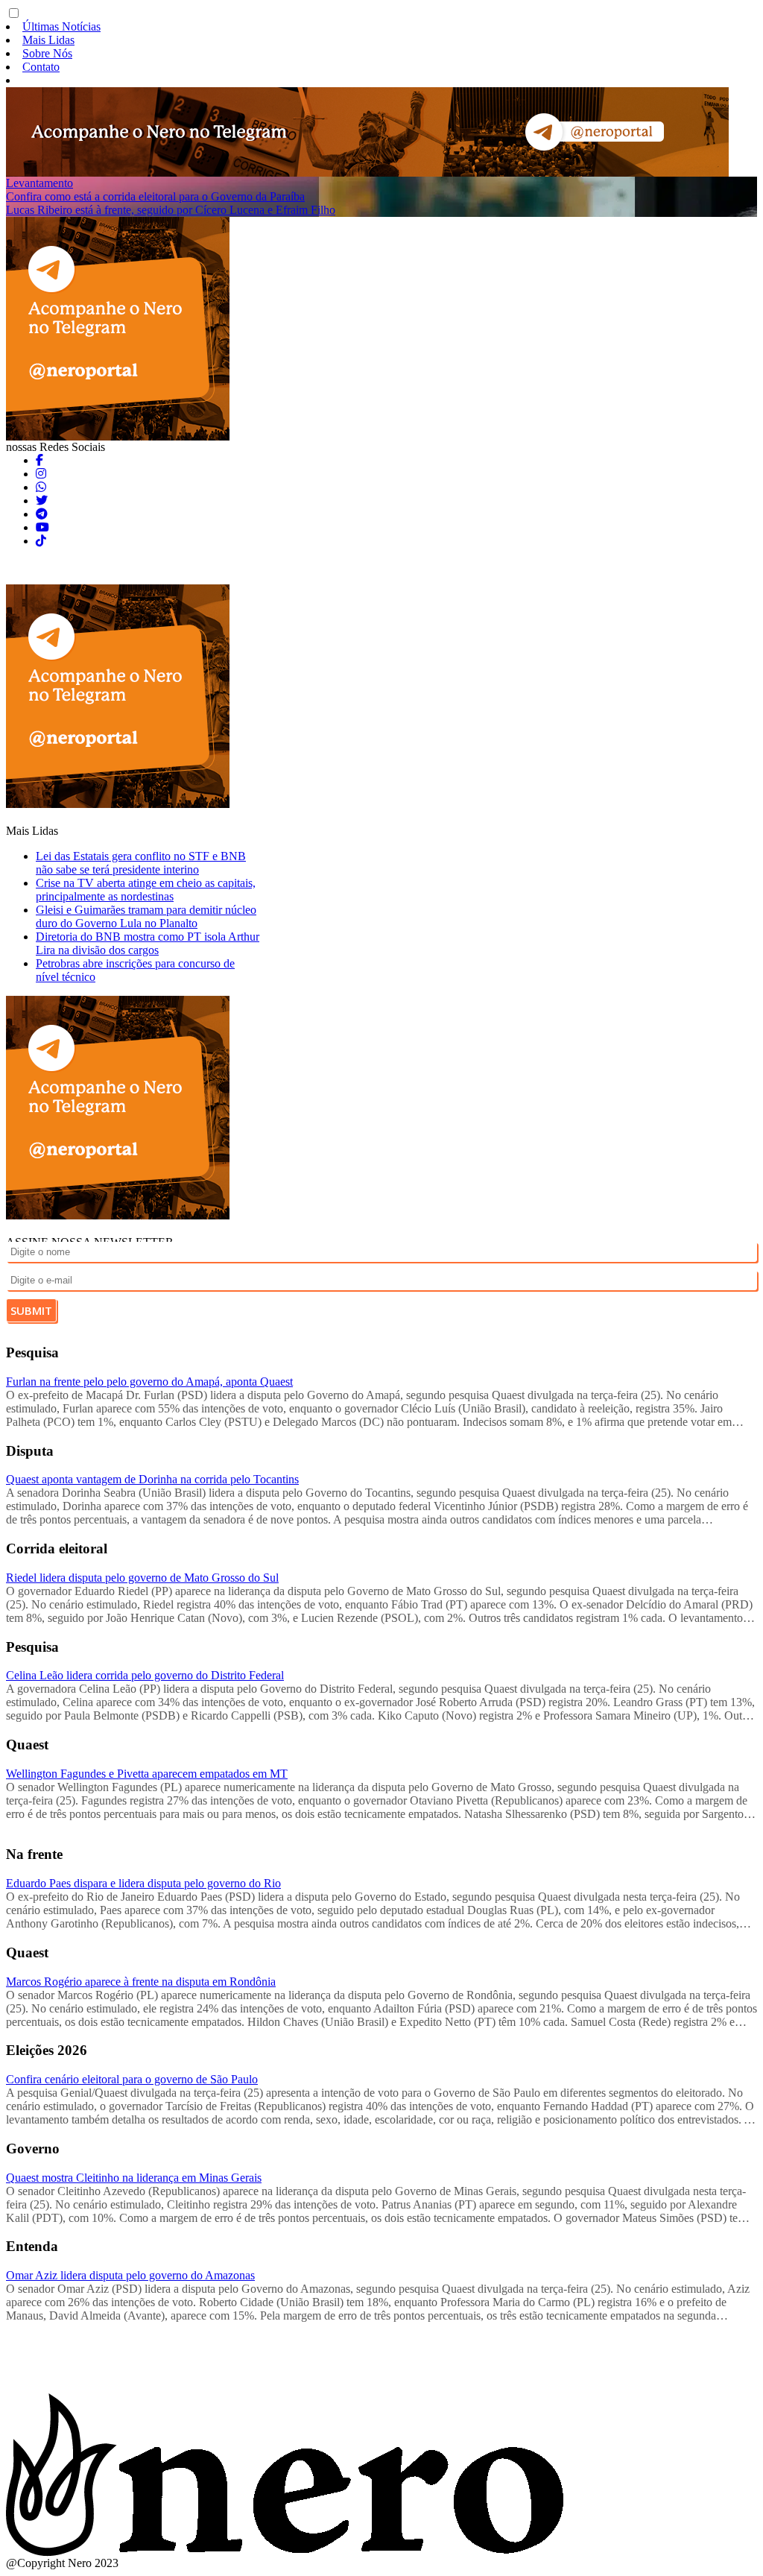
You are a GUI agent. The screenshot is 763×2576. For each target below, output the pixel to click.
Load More (381, 2358)
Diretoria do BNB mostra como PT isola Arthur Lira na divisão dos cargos (148, 943)
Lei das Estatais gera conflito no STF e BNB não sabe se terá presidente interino (141, 863)
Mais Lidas (48, 40)
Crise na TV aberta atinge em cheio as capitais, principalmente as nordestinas (146, 890)
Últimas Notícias (61, 26)
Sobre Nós (47, 53)
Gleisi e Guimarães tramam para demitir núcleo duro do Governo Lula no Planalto (146, 916)
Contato (41, 67)
